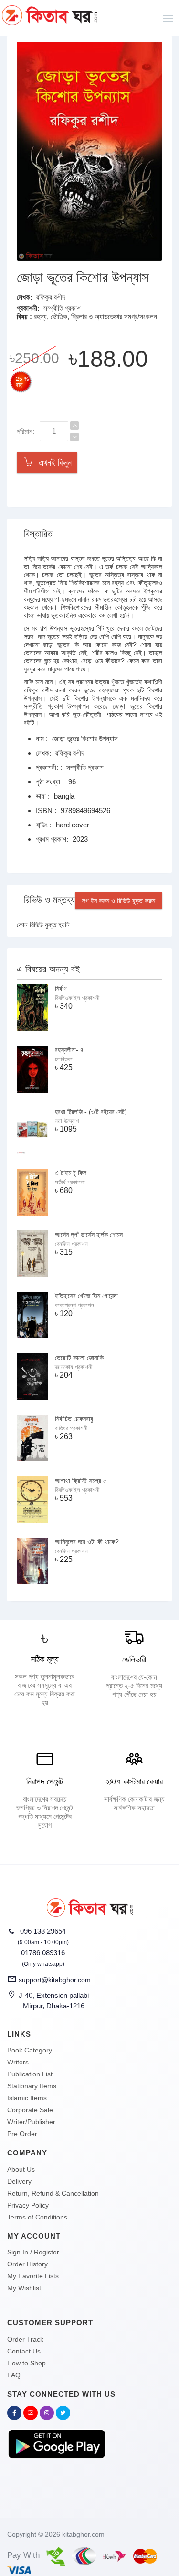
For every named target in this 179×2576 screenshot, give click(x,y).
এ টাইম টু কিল (71, 1173)
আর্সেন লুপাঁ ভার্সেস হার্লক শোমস (89, 1235)
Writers (18, 2062)
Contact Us (24, 2351)
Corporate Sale (30, 2110)
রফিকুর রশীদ (51, 297)
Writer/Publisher (31, 2122)
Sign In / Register (33, 2252)
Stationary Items (32, 2086)
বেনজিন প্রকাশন (71, 1244)
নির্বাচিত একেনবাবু (74, 1419)
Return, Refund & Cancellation (53, 2193)
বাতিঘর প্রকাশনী (71, 1428)
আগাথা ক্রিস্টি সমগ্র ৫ (81, 1481)
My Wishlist (24, 2288)
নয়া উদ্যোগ (67, 1121)
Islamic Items (27, 2098)
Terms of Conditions (37, 2217)
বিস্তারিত (38, 534)
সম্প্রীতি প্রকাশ (62, 308)
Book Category (30, 2050)
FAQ (14, 2375)
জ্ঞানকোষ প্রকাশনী (74, 1367)
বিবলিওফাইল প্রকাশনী (77, 998)
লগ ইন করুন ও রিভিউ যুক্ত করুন (119, 901)
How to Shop (26, 2363)
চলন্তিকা (64, 1059)
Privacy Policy (28, 2205)
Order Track (25, 2339)
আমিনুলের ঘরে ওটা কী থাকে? (87, 1542)
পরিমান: (26, 431)
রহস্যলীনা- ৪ (69, 1050)
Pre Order (22, 2134)
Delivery (19, 2181)
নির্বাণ (61, 989)
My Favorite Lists (33, 2276)
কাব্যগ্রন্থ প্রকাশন (74, 1305)
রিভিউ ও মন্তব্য (49, 900)
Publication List (30, 2074)
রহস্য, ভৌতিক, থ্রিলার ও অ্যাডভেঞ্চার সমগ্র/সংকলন (95, 317)
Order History (27, 2264)
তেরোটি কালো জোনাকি (79, 1358)
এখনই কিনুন (53, 463)
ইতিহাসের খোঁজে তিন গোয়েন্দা (86, 1296)
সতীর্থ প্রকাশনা (70, 1182)
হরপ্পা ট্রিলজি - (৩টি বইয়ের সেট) (91, 1112)
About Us (21, 2169)
